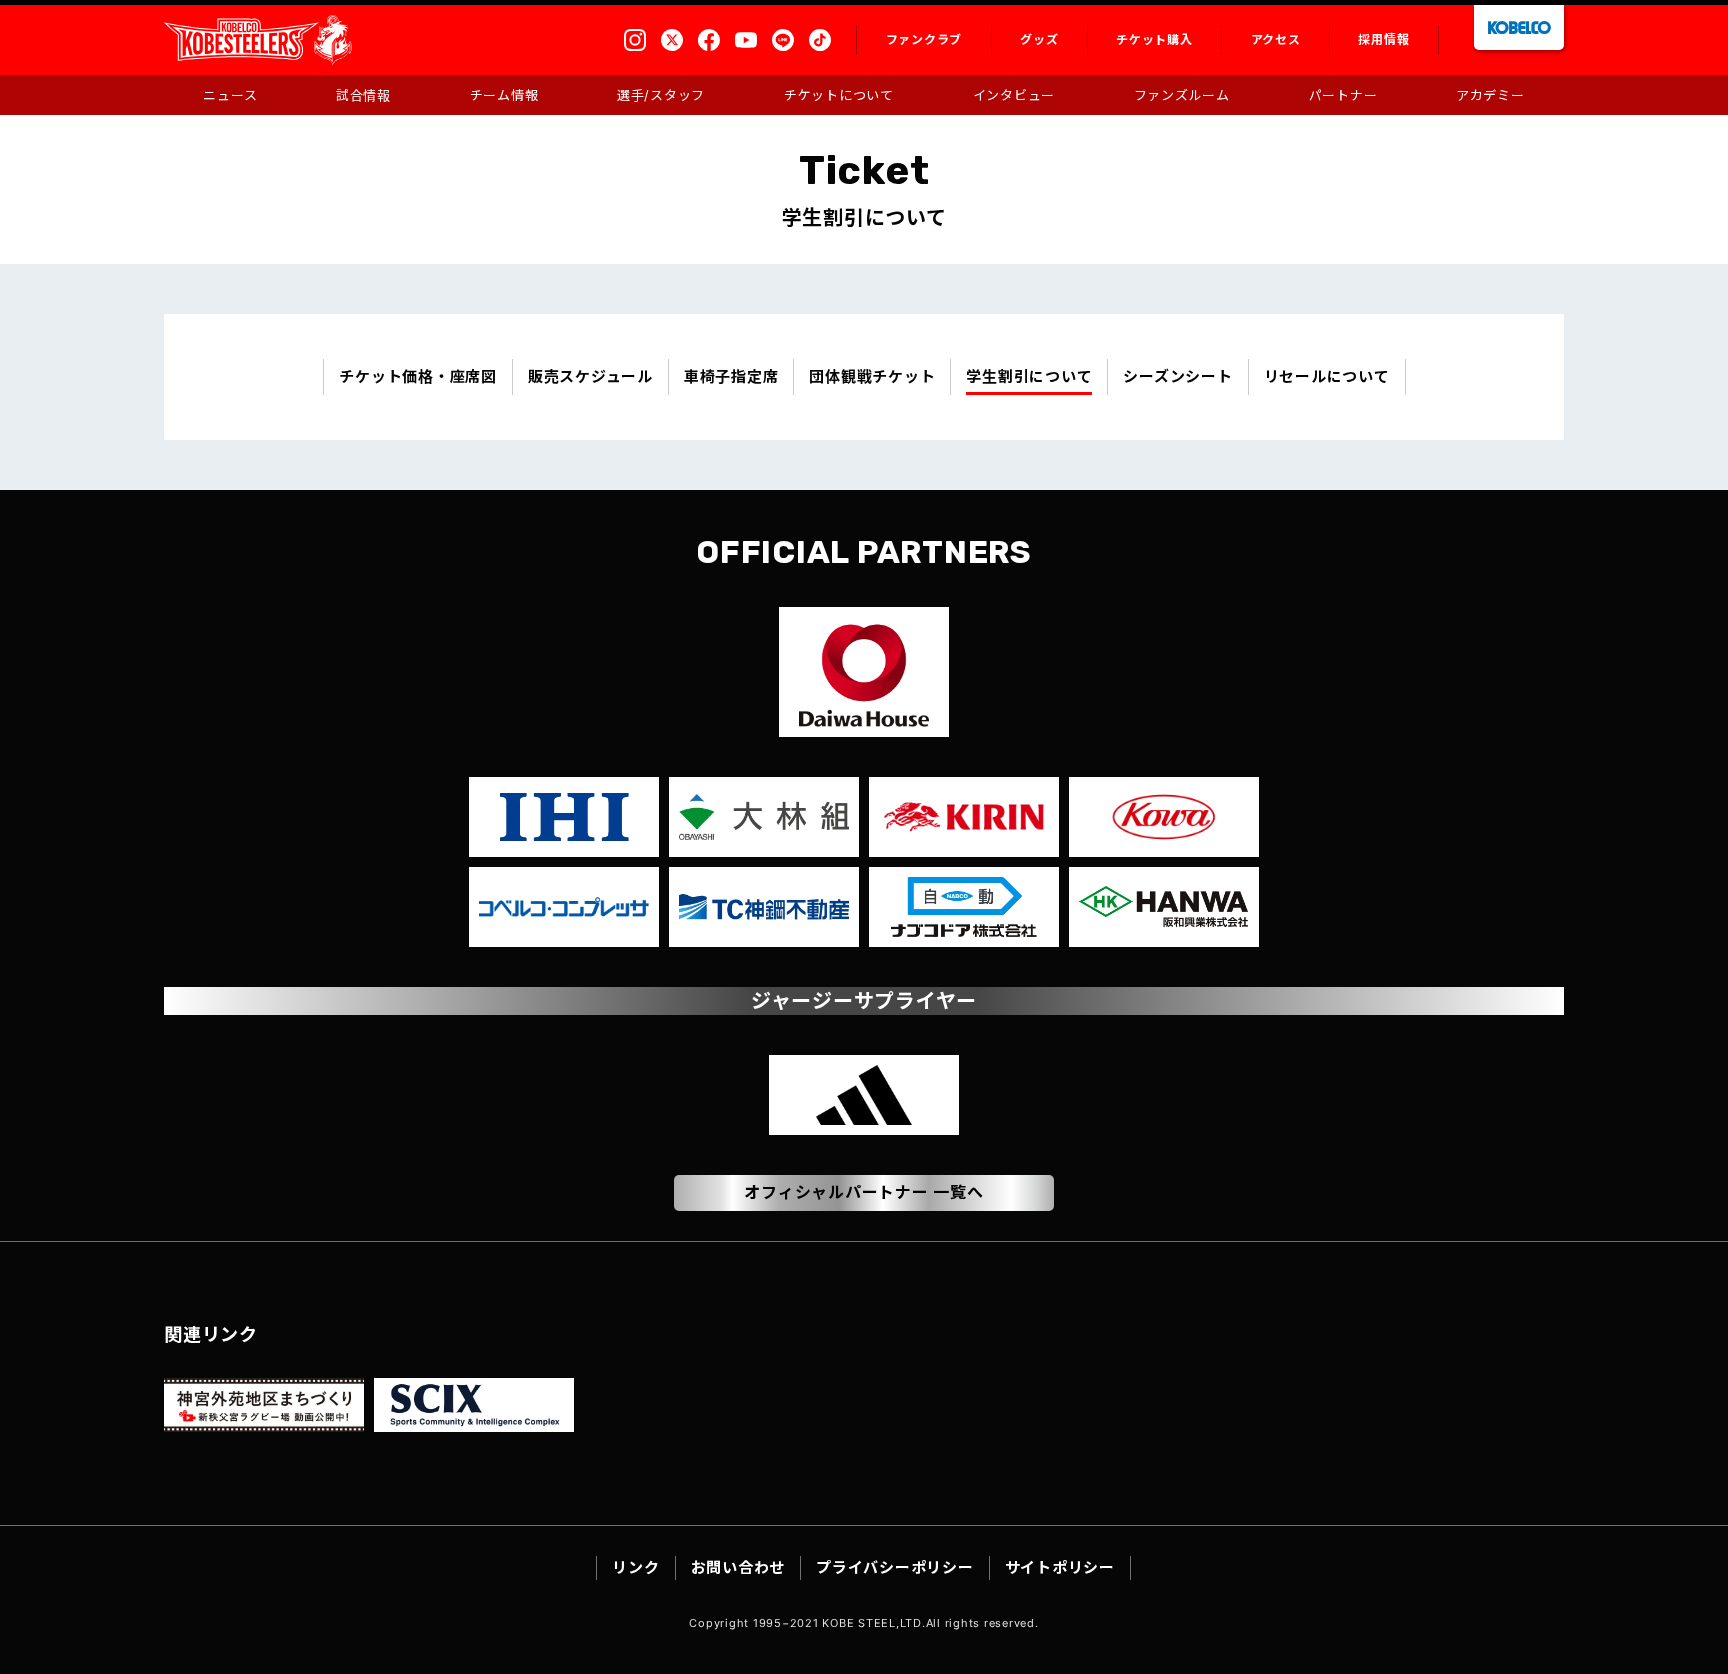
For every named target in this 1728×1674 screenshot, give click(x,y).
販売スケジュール (590, 376)
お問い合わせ (738, 1567)
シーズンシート (1177, 376)
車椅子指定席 (731, 376)
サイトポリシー (1060, 1567)
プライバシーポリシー (895, 1567)
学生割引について (1029, 376)
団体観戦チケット (872, 376)
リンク (635, 1567)
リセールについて (1327, 376)
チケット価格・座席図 (418, 376)
